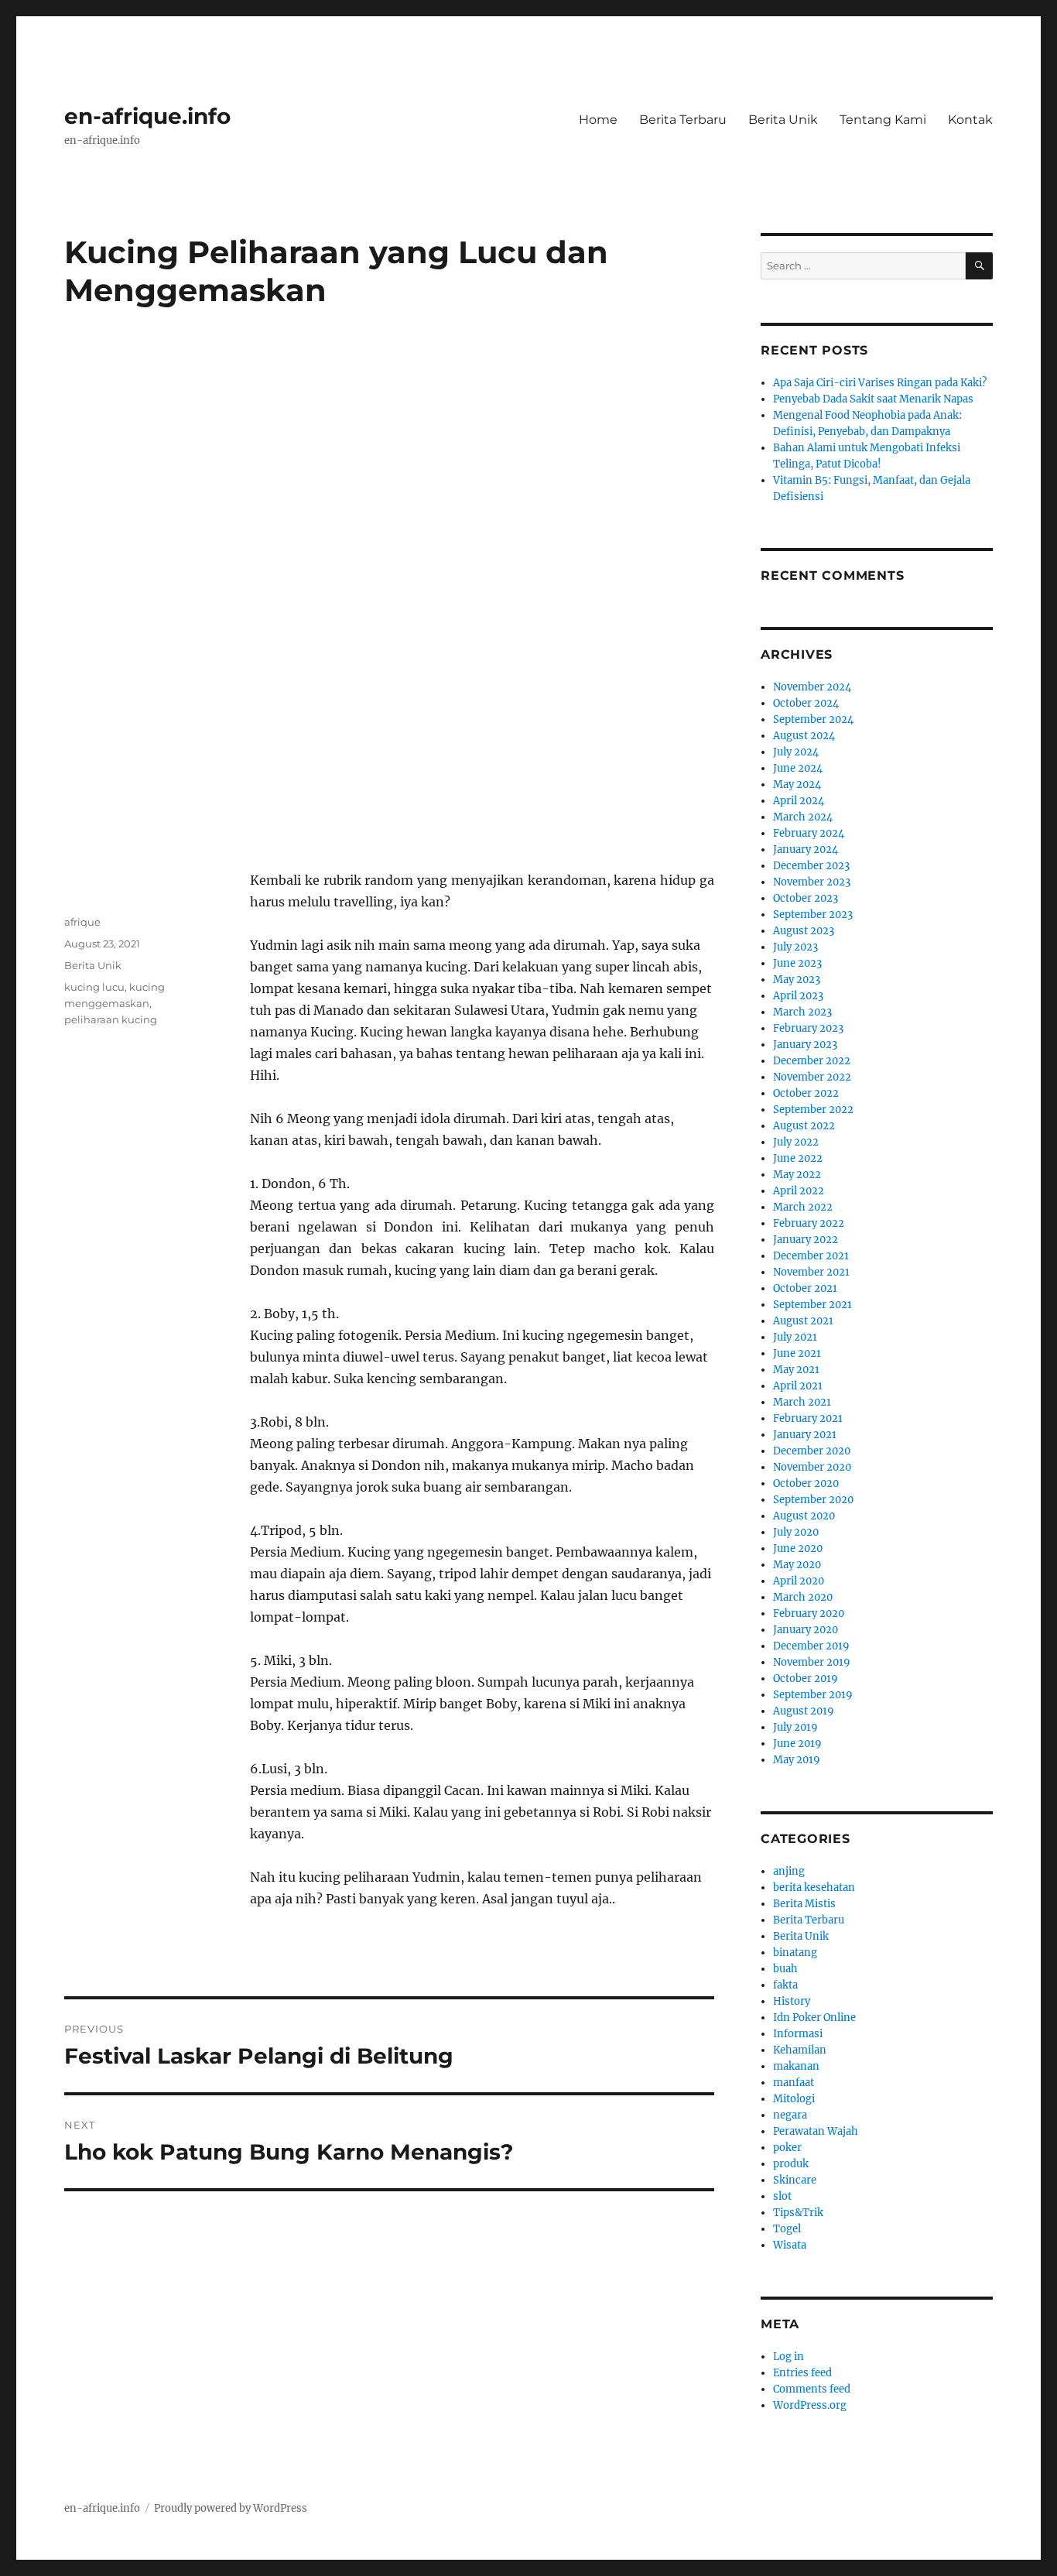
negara (790, 2115)
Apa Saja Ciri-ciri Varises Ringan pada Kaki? (880, 383)
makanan (796, 2066)
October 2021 (805, 1288)
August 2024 (804, 736)
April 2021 (798, 1386)
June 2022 (798, 1158)
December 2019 (811, 1646)
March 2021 (802, 1402)
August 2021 (803, 1321)
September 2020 (813, 1500)
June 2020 (798, 1548)
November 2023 (812, 882)
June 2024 (798, 768)
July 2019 (795, 1727)
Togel (787, 2229)
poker (787, 2148)
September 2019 (813, 1695)
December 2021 (811, 1256)
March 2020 (803, 1597)
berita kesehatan (814, 1887)
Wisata (790, 2245)
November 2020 (812, 1467)
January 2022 (806, 1240)
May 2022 (797, 1175)
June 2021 (797, 1353)
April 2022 (799, 1191)
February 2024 (809, 833)
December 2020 (812, 1451)
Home (598, 120)
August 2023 (804, 931)
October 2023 (806, 898)
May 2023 (797, 980)
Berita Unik (783, 120)
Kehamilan (800, 2050)
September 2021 (812, 1305)
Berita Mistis (804, 1904)
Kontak (970, 120)
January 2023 (805, 1045)
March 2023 (802, 1012)
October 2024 (806, 703)
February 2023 (808, 1028)
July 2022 (796, 1142)
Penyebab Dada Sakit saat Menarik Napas (873, 399)
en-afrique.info (147, 116)
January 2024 (806, 850)
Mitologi (794, 2099)
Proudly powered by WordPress (231, 2508)
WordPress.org (810, 2405)
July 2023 (795, 947)
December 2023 (811, 866)
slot (782, 2196)
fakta (785, 1985)
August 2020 (804, 1516)
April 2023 (798, 996)
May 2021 (796, 1370)
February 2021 (808, 1418)
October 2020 (806, 1483)
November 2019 (812, 1662)
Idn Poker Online (814, 2018)
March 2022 (803, 1207)
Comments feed (812, 2389)
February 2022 (809, 1223)
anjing (789, 1871)
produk (791, 2164)
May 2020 (797, 1565)
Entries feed (802, 2373)
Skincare (795, 2180)
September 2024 (813, 719)
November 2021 (811, 1272)
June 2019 (797, 1744)
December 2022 (812, 1061)
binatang (795, 1953)
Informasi (798, 2034)
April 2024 (799, 801)
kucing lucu (94, 987)
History (792, 2001)
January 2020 (806, 1630)
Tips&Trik (798, 2213)
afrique (82, 922)
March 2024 (803, 817)
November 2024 (812, 687)
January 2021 (805, 1435)
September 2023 (813, 915)
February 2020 (809, 1613)
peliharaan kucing (111, 1019)
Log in (788, 2357)
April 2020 (799, 1581)
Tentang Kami (883, 120)
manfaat (794, 2083)
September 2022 (813, 1110)
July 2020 (796, 1532)
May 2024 (797, 784)
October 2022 (806, 1093)
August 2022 (804, 1126)
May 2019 (797, 1760)
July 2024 (796, 752)
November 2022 (812, 1077)
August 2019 (804, 1711)
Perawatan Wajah (816, 2131)
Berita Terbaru (683, 120)
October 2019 (806, 1679)
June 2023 (797, 963)
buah (785, 1969)
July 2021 (795, 1337)
